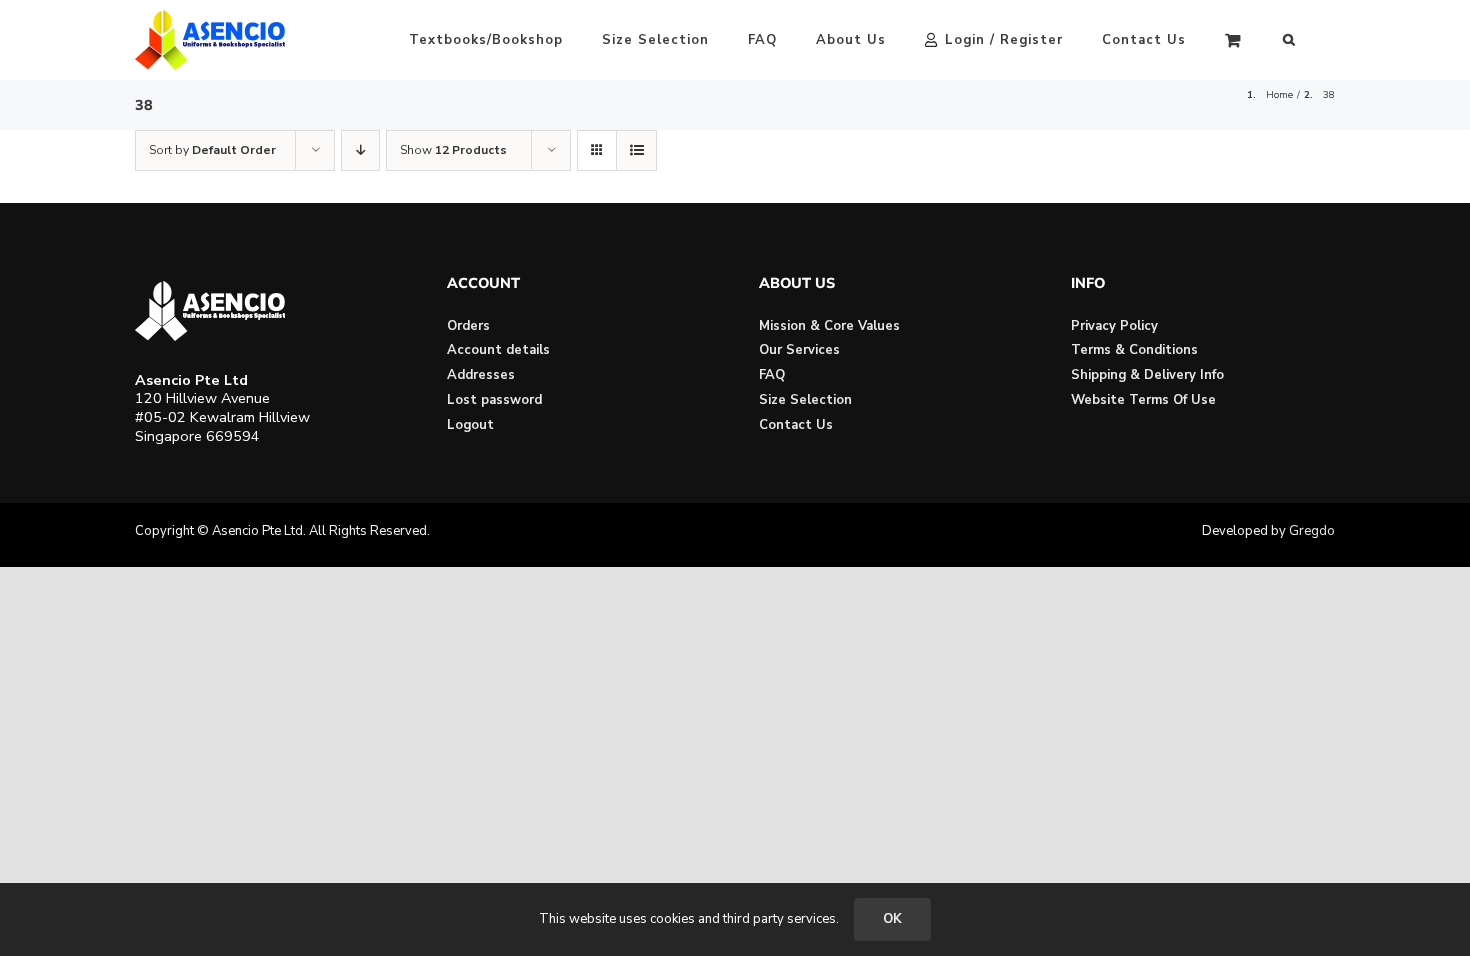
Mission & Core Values (829, 326)
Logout (470, 425)
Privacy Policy (1114, 326)
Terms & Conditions (1134, 350)
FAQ (772, 375)
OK (892, 919)
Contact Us (796, 425)
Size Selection (805, 400)
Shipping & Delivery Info (1147, 375)
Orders (468, 326)
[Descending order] (360, 150)
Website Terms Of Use (1143, 400)
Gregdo (1312, 531)
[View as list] (636, 150)
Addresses (481, 375)
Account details (498, 350)
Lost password (494, 400)
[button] (1289, 40)
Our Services (799, 350)
